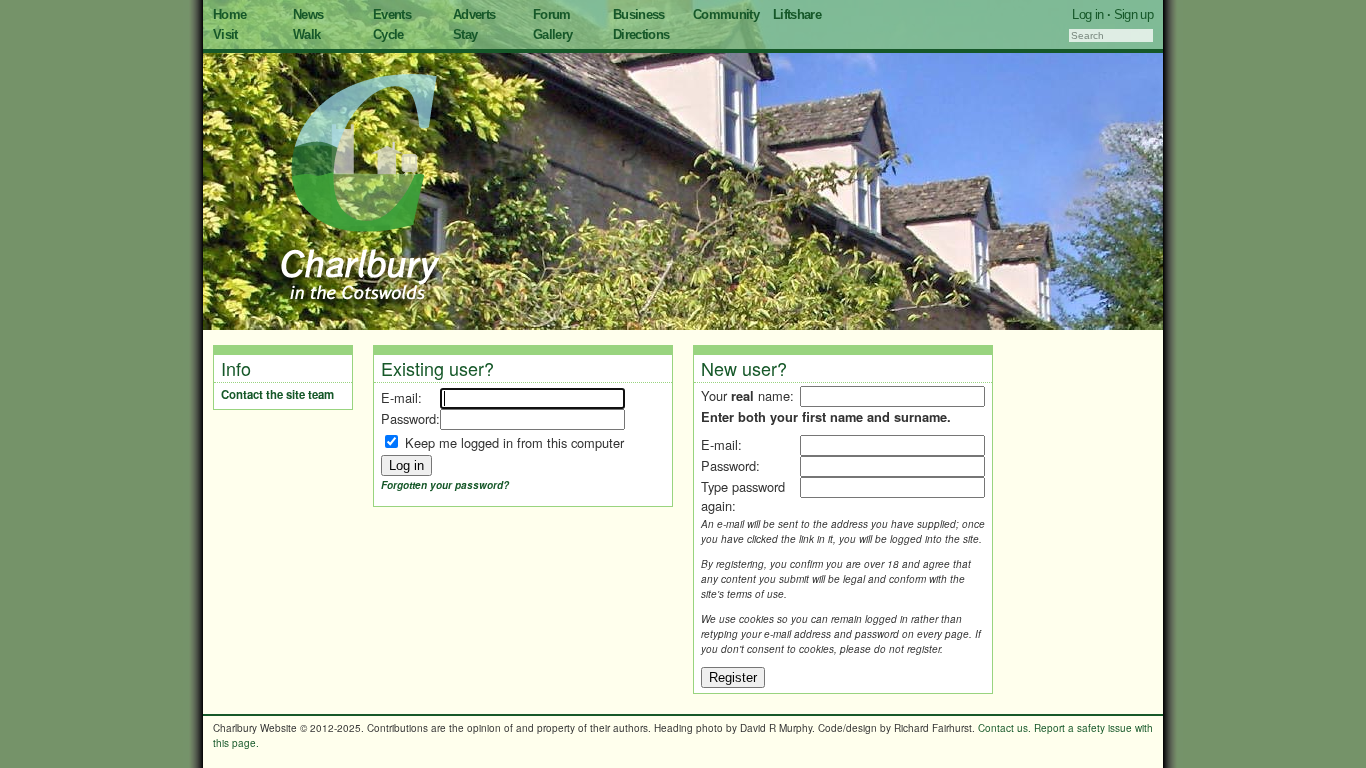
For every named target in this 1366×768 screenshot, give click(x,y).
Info (236, 368)
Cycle (388, 34)
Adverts (474, 14)
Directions (641, 34)
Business (639, 14)
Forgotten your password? (445, 485)
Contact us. (1004, 728)
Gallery (552, 34)
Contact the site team (277, 394)
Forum (552, 14)
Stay (465, 34)
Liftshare (797, 14)
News (308, 14)
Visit (225, 34)
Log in (1087, 14)
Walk (306, 34)
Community (726, 14)
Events (392, 14)
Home (229, 14)
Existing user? (437, 368)
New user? (744, 368)
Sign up (1133, 14)
